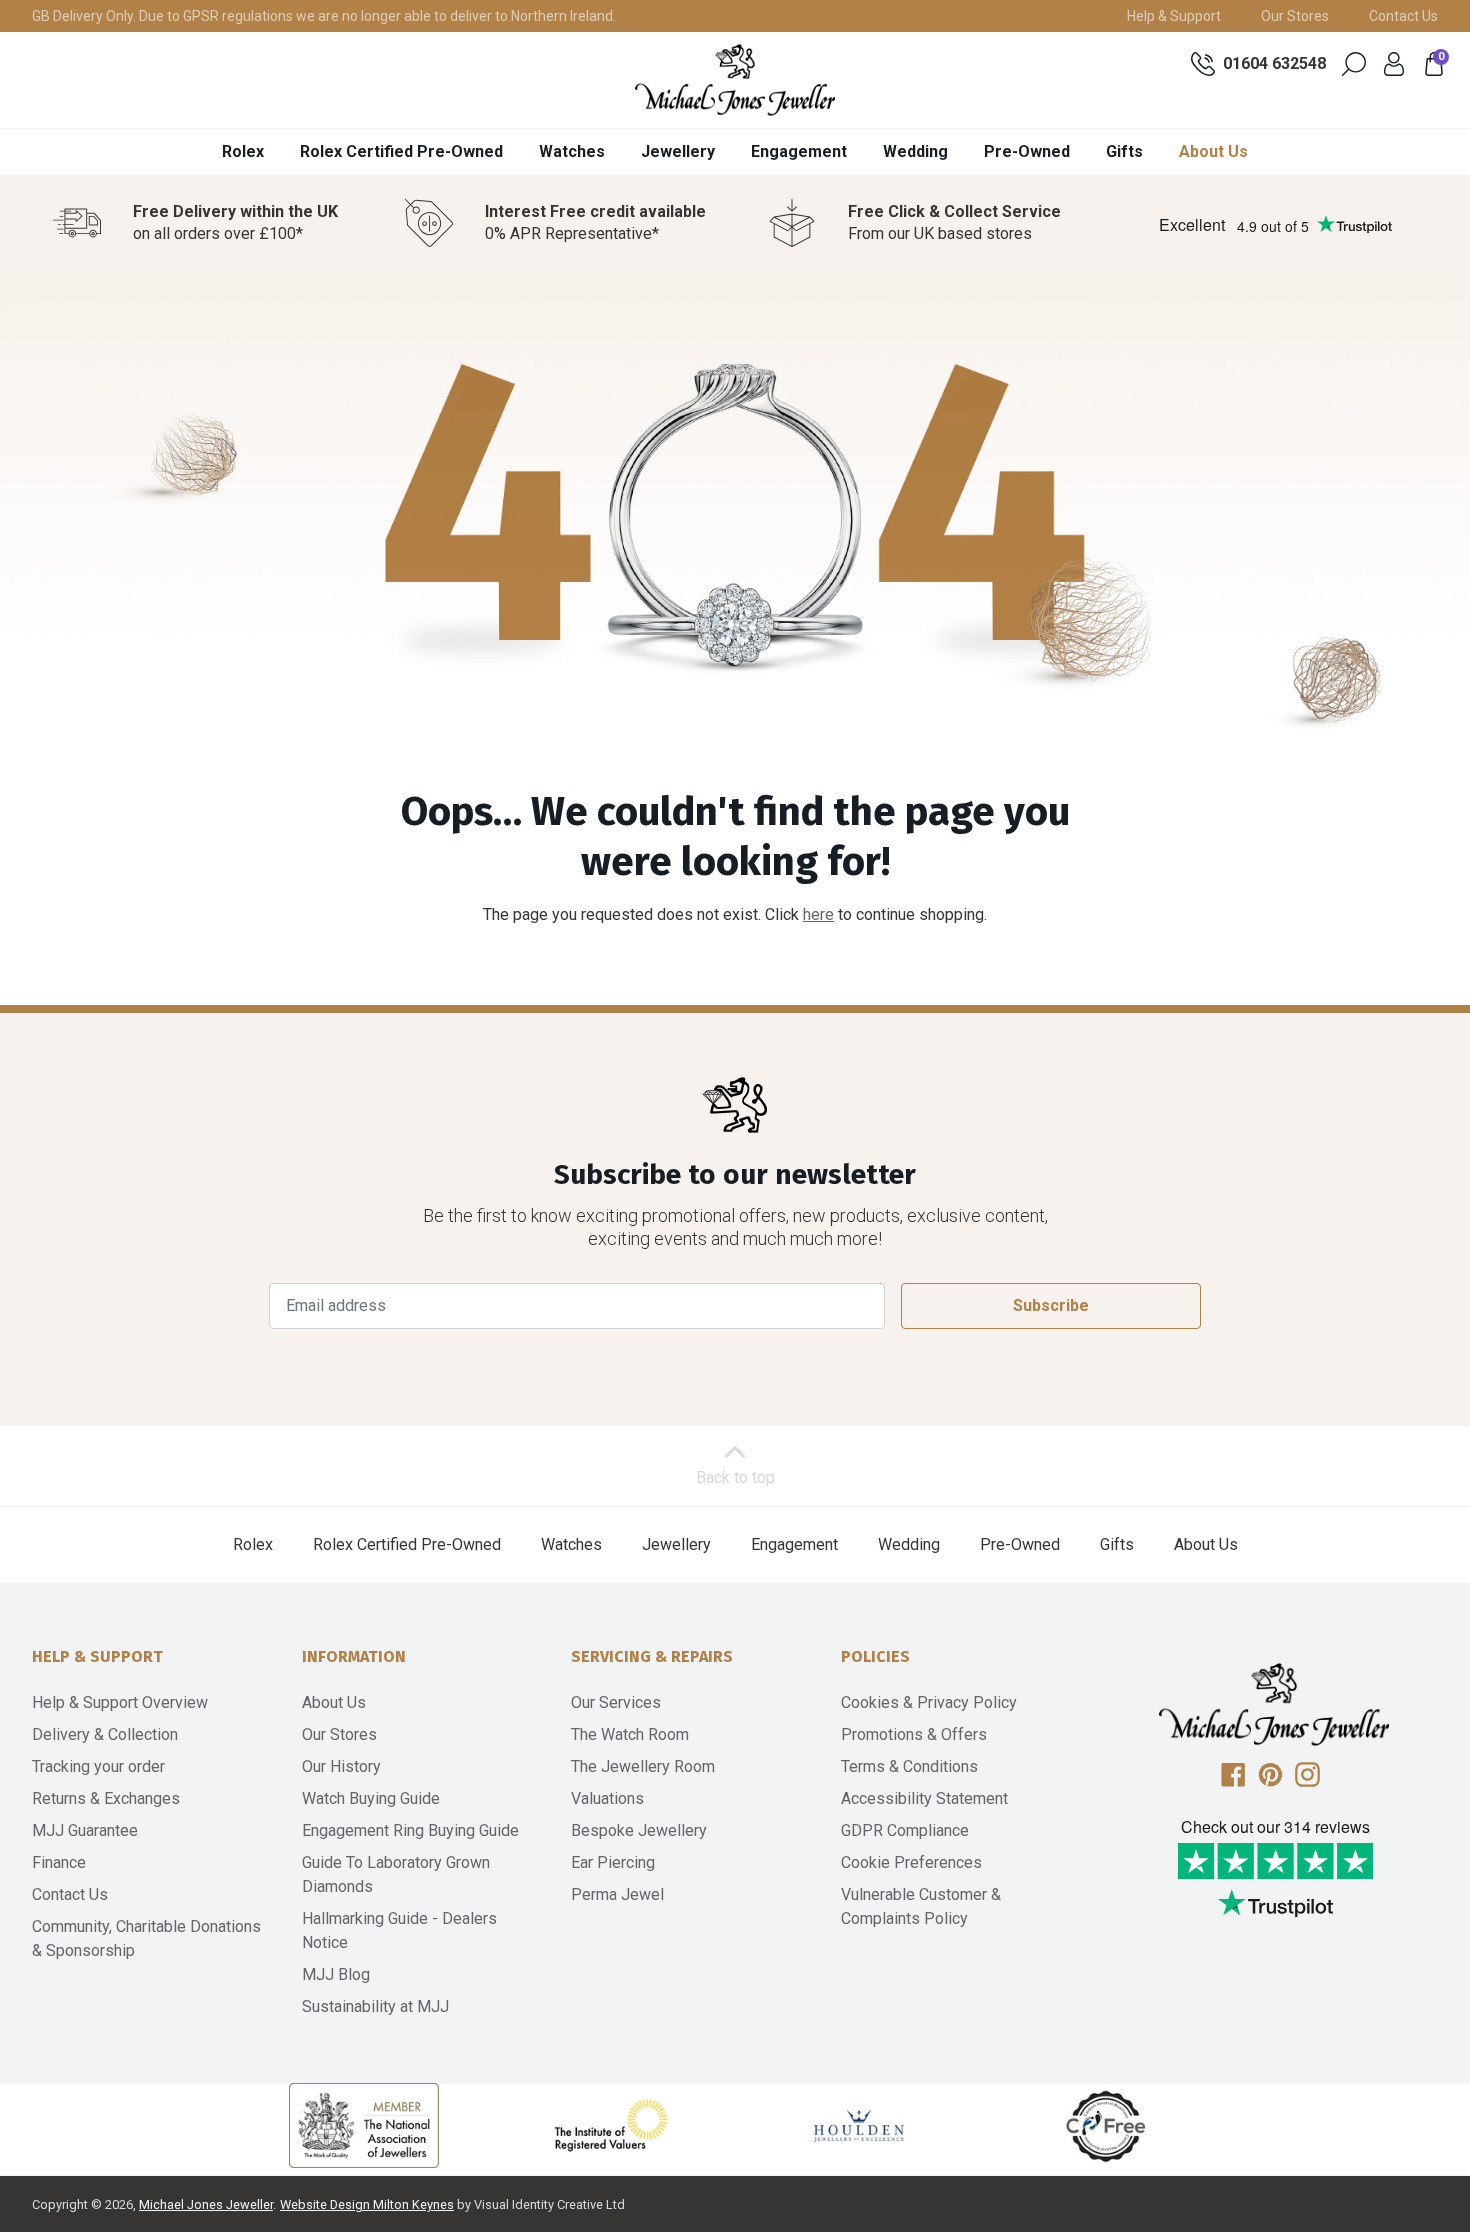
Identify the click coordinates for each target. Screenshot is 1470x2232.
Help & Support (1174, 16)
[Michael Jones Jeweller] (735, 80)
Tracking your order (98, 1766)
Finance (59, 1862)
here (818, 914)
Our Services (616, 1702)
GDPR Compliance (905, 1830)
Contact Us (1403, 16)
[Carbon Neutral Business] (1106, 2125)
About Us (1213, 151)
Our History (341, 1766)
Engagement (799, 151)
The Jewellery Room (643, 1766)
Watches (572, 151)
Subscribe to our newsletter (735, 1174)
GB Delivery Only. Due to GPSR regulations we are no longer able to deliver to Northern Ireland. (324, 16)
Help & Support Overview (120, 1702)
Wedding (915, 151)
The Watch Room (630, 1734)
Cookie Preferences (911, 1862)
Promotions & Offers (914, 1734)
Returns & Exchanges (106, 1798)
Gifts (1124, 151)
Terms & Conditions (909, 1766)
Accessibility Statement (924, 1798)
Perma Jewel (617, 1894)
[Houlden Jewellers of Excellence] (859, 2125)
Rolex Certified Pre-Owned (401, 151)
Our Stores (1295, 16)
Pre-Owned (1027, 151)
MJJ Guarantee (85, 1830)
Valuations (607, 1798)
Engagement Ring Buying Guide (410, 1830)
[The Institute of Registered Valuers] (611, 2125)
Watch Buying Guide (371, 1798)
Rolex (243, 151)
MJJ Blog (336, 1974)
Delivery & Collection (105, 1734)
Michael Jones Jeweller (206, 2204)
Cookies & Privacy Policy (929, 1702)
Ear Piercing (613, 1862)
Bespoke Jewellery (639, 1830)
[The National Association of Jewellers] (364, 2125)
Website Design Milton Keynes (367, 2204)
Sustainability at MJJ (375, 2006)
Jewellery (678, 151)
